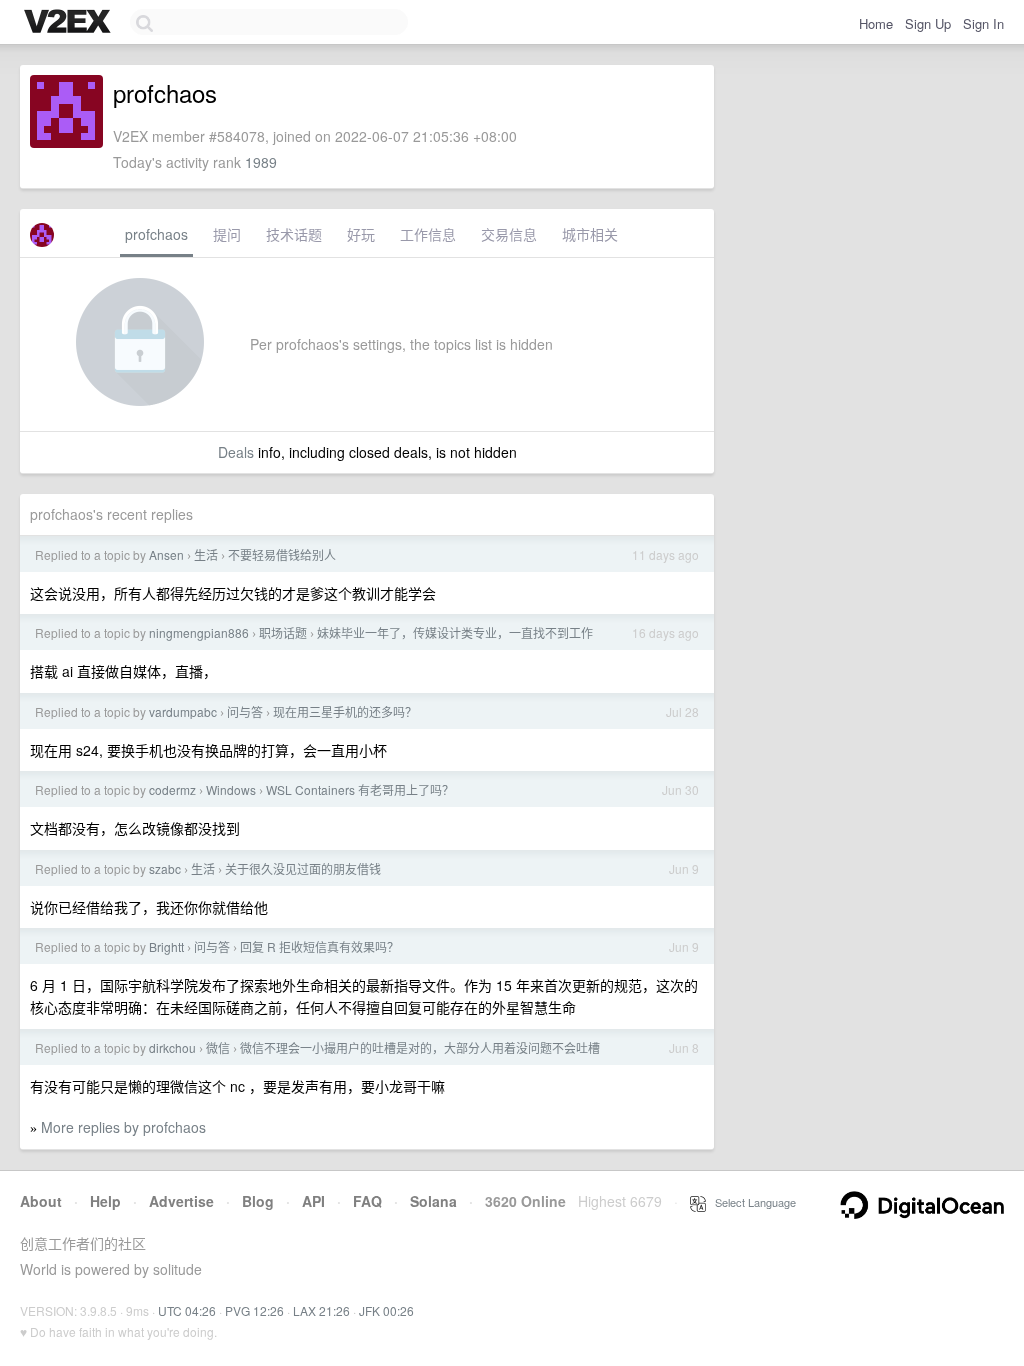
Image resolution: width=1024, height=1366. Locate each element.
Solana (433, 1201)
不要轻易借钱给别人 (282, 554)
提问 (227, 234)
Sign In (983, 23)
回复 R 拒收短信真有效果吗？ (319, 946)
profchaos (156, 234)
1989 (261, 162)
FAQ (367, 1201)
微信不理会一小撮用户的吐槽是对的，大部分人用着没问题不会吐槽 (420, 1047)
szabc (165, 868)
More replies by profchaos (123, 1127)
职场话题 (283, 632)
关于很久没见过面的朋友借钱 (303, 868)
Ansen (166, 554)
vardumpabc (183, 711)
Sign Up (928, 23)
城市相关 (590, 234)
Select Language (751, 1202)
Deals (236, 452)
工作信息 (428, 234)
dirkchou (172, 1047)
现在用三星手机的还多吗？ (345, 711)
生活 (206, 554)
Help (105, 1201)
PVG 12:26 (254, 1310)
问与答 (245, 711)
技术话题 (294, 234)
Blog (258, 1201)
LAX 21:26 (321, 1310)
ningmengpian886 (199, 632)
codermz (172, 789)
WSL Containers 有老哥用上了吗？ (360, 789)
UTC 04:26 (187, 1310)
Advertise (181, 1201)
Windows (231, 789)
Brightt (166, 946)
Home (876, 23)
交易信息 (509, 234)
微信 (218, 1047)
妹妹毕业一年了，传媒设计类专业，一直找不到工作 (455, 632)
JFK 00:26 (386, 1310)
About (41, 1201)
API (313, 1201)
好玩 (361, 234)
